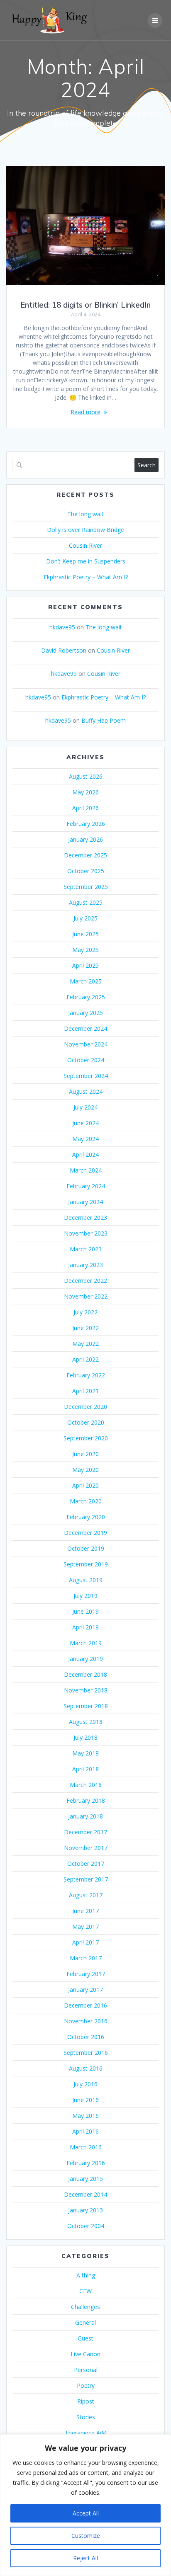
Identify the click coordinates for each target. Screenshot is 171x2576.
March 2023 (86, 1249)
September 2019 (86, 1564)
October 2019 (86, 1548)
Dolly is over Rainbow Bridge (85, 530)
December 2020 (85, 1407)
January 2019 (85, 1659)
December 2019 (85, 1533)
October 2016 (86, 2037)
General (85, 2322)
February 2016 (86, 2163)
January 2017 (85, 1990)
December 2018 (85, 1674)
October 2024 (86, 1060)
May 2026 (85, 792)
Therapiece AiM (86, 2433)
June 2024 (85, 1123)
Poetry (86, 2385)
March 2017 (86, 1958)
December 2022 (85, 1281)
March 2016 (86, 2147)
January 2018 (85, 1816)
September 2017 (86, 1879)
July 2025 (85, 918)
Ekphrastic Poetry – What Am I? (86, 577)
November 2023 (86, 1233)
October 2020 (86, 1422)
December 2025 (85, 855)
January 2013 (85, 2210)
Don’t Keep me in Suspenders (86, 561)
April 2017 (85, 1942)
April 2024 (85, 1154)
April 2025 (85, 965)
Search (147, 465)
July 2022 (85, 1312)
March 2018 (86, 1785)
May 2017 (85, 1927)
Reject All (85, 2558)
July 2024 (85, 1107)
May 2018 (85, 1753)
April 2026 (85, 808)
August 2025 (86, 902)
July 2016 (85, 2084)
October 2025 (86, 871)
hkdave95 (62, 627)
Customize (86, 2536)
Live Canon (85, 2354)
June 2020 (85, 1454)
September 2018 (86, 1706)
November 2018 (86, 1690)
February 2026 (86, 824)
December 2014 (85, 2194)
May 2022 (85, 1344)
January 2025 (85, 1013)
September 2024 (86, 1076)
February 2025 (86, 997)
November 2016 (86, 2021)
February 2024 (86, 1186)
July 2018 (85, 1737)
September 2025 (86, 887)
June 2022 (85, 1328)
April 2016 (85, 2131)
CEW (85, 2291)
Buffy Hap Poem (104, 720)
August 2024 (86, 1091)
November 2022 (86, 1296)
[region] (85, 2505)
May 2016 (85, 2116)
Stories (86, 2417)
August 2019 (86, 1580)
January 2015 (85, 2179)
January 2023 (85, 1265)
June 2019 (85, 1611)
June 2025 (85, 934)
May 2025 (85, 950)
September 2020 (86, 1438)
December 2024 (85, 1028)
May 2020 (85, 1470)
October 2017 (86, 1863)
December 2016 (85, 2005)
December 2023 (85, 1218)
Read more (85, 412)
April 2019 (85, 1627)
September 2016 (86, 2053)
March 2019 (86, 1643)
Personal (86, 2370)
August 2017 (86, 1895)
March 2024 (86, 1170)
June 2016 (85, 2100)
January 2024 (85, 1202)
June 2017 (85, 1911)
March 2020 (86, 1501)
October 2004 (86, 2226)
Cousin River (85, 545)
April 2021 (85, 1391)
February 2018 (86, 1800)
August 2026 (86, 776)
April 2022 (85, 1359)
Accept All (86, 2513)
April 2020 (85, 1485)
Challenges (85, 2307)
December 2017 (85, 1832)
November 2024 (86, 1044)
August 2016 (86, 2068)
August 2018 (86, 1722)
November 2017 (86, 1848)
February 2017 (86, 1974)
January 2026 (85, 839)
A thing (86, 2275)
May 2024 (85, 1139)
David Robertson (64, 650)
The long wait (85, 514)
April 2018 (85, 1769)
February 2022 (86, 1375)
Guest (85, 2338)
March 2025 (86, 981)
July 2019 (85, 1596)
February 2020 (86, 1517)
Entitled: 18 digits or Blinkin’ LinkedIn (85, 305)
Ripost (86, 2401)
